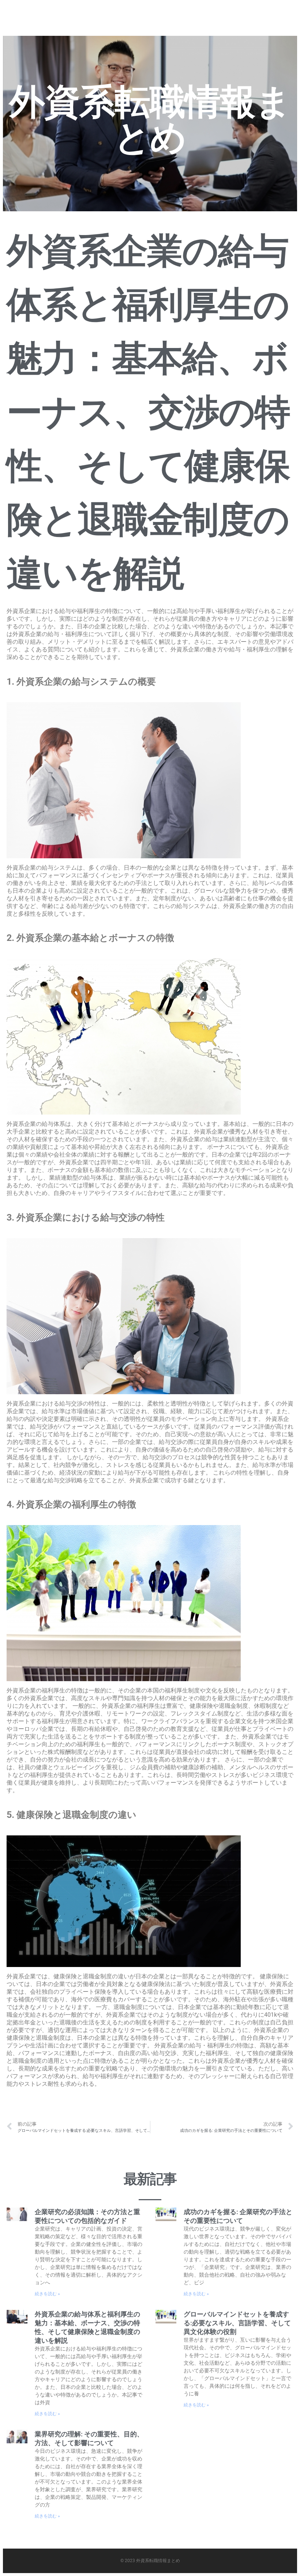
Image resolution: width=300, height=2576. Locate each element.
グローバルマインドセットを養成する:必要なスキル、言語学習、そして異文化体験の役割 (237, 2323)
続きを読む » (47, 2294)
